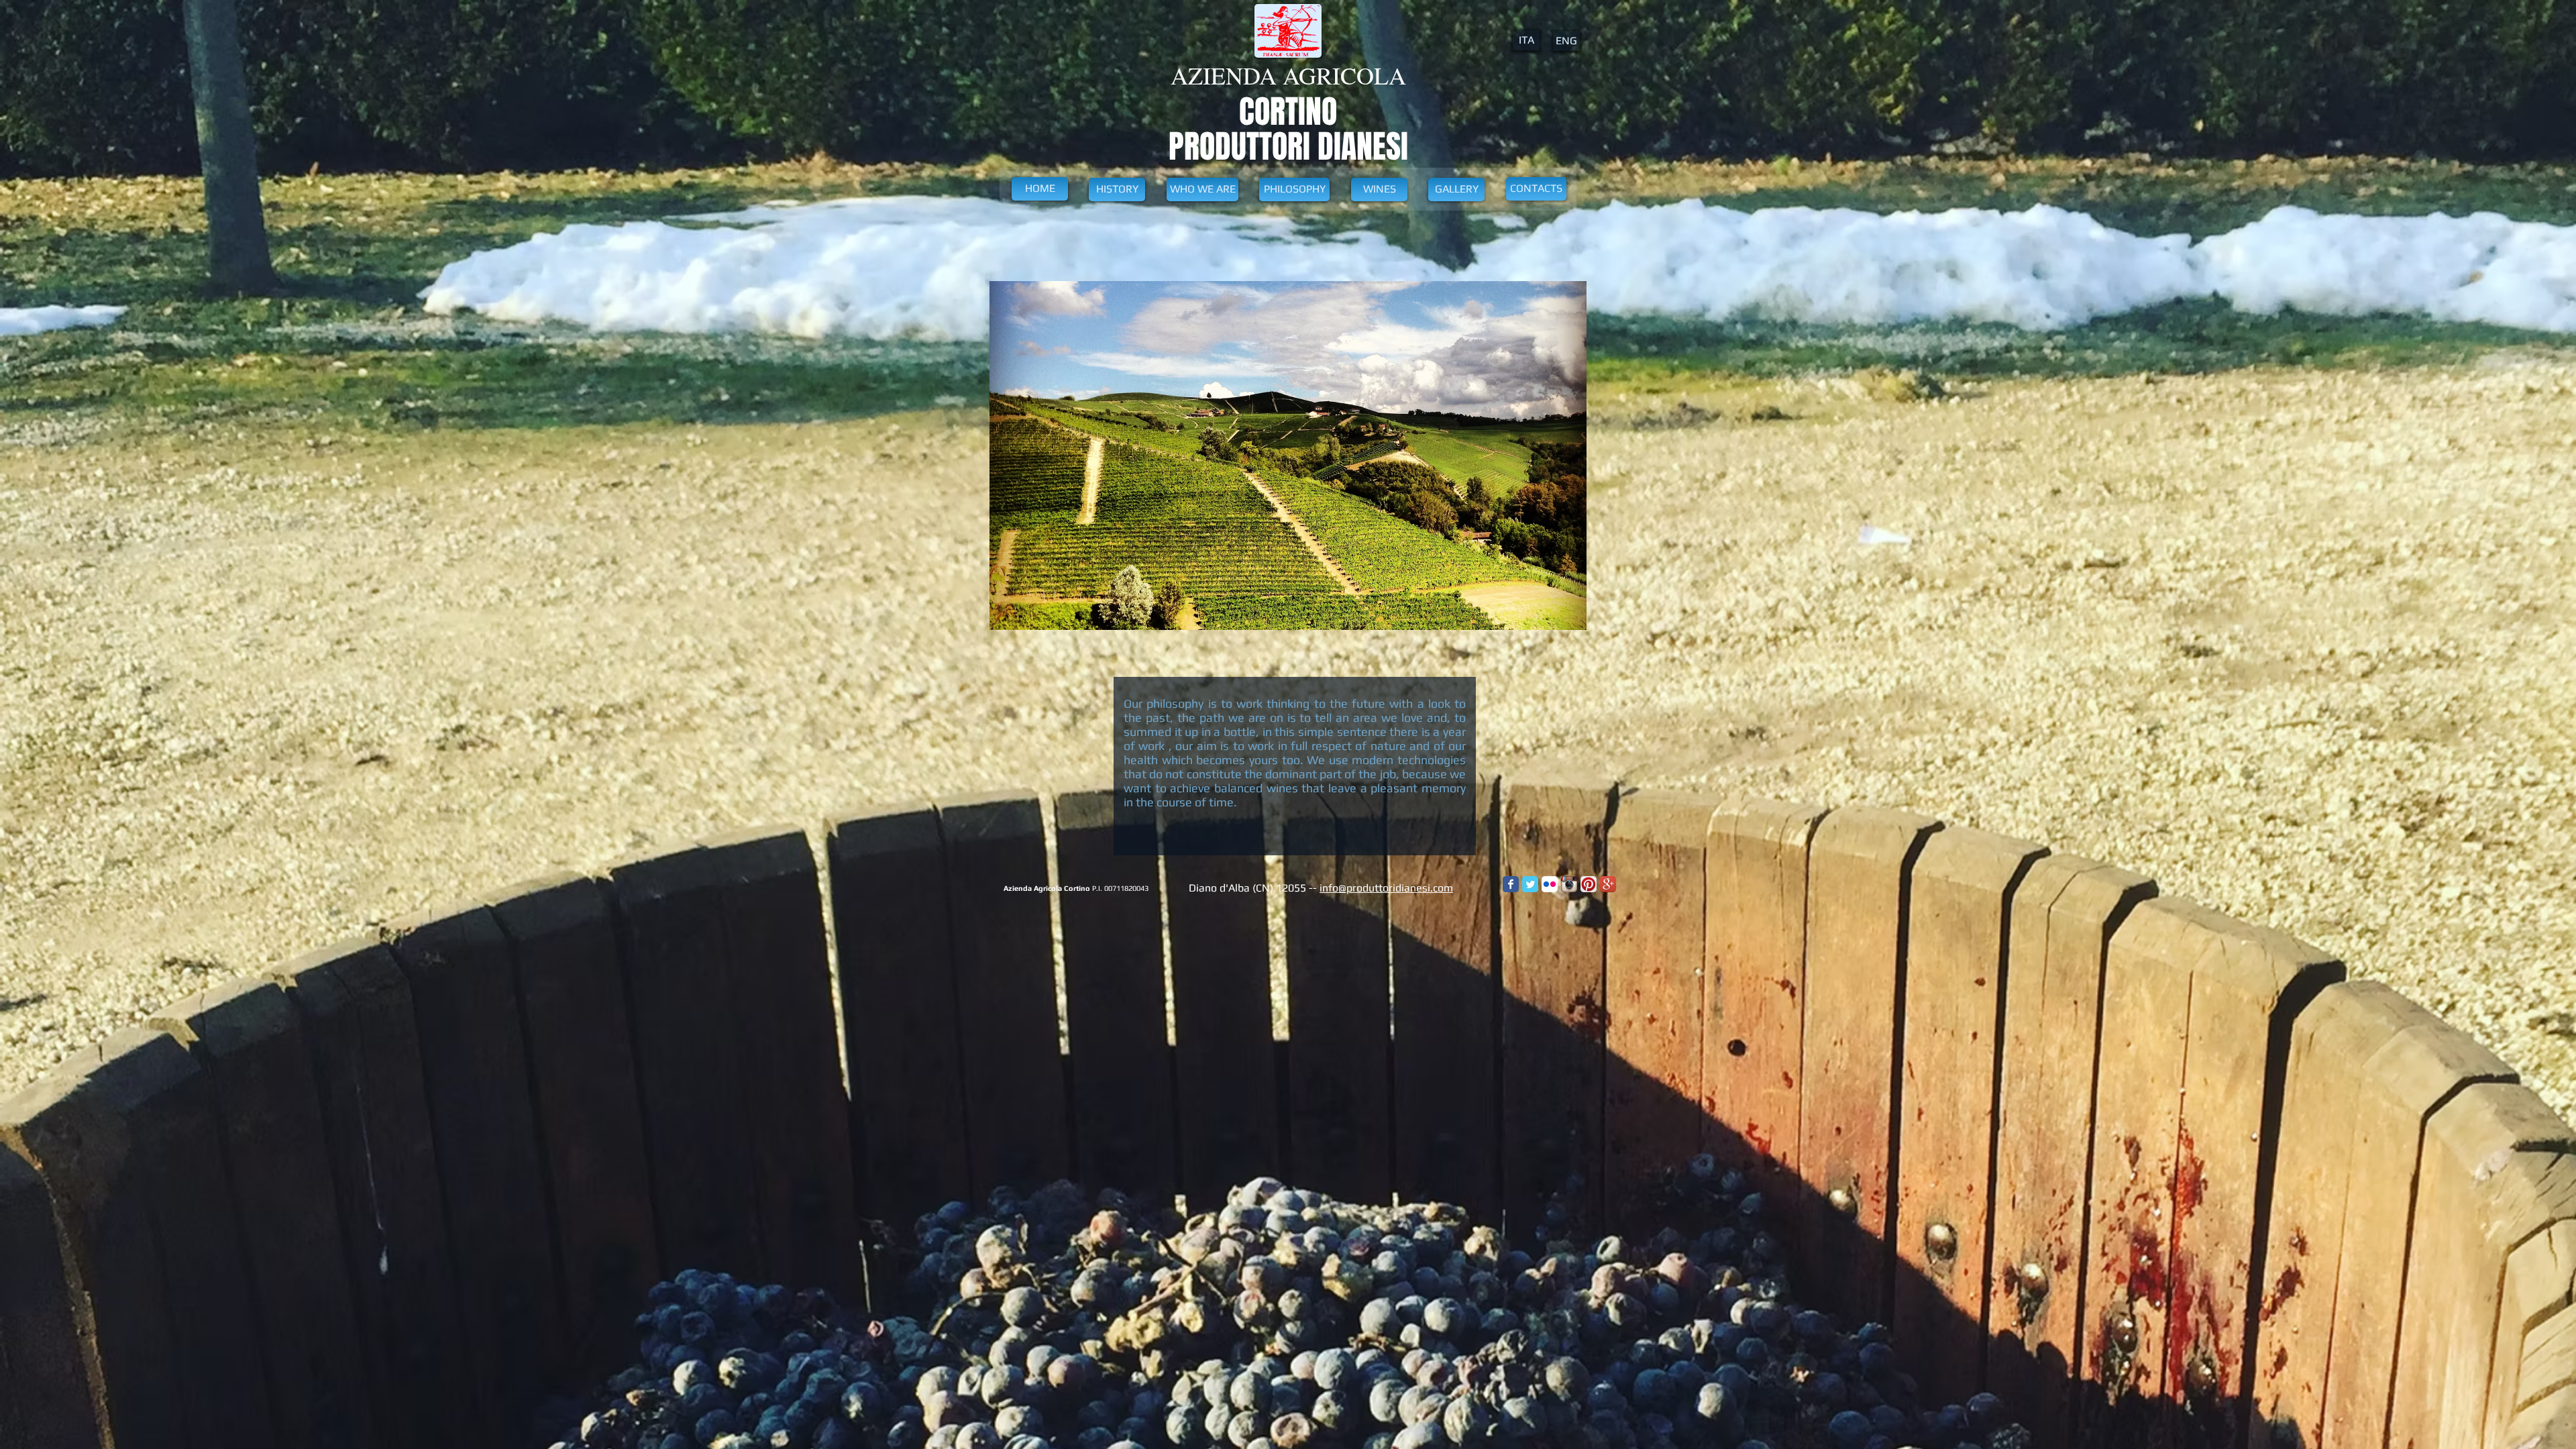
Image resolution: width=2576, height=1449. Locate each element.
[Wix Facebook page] (1511, 884)
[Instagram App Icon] (1569, 884)
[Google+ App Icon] (1608, 884)
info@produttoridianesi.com (1386, 888)
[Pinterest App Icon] (1589, 884)
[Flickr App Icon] (1550, 884)
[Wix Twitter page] (1530, 884)
